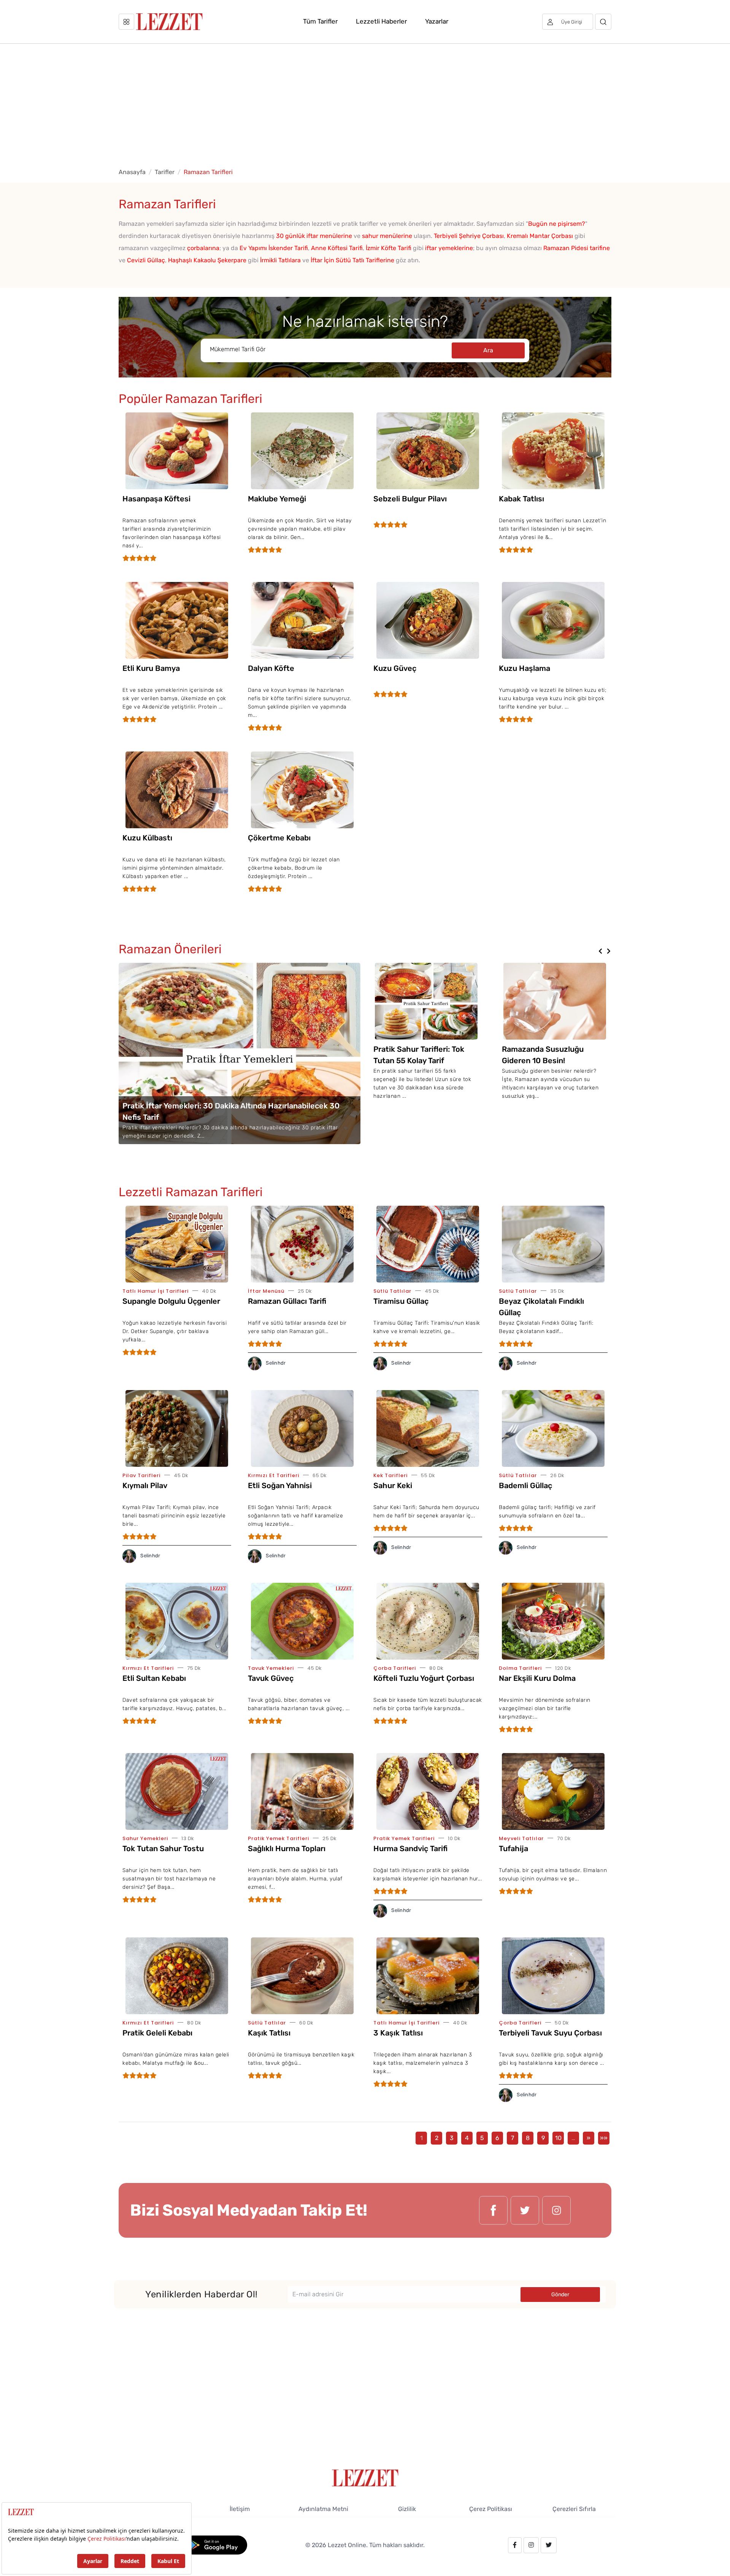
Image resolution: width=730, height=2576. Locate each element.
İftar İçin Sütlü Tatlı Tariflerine (352, 260)
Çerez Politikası (491, 2509)
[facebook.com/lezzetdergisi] (493, 2210)
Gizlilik (407, 2509)
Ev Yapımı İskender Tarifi (274, 248)
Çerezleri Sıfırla (574, 2509)
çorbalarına (203, 248)
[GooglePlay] (215, 2545)
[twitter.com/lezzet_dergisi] (525, 2210)
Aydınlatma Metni (323, 2509)
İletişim (240, 2509)
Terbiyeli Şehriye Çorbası (469, 236)
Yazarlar (437, 21)
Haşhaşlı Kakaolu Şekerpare (207, 260)
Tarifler (165, 172)
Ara (488, 350)
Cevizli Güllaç (146, 260)
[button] (600, 951)
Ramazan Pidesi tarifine (577, 248)
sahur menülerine (387, 236)
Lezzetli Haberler (381, 21)
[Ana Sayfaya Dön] (365, 2477)
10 (558, 2138)
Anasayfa (132, 172)
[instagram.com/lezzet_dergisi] (556, 2210)
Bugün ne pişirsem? (557, 224)
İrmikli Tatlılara (280, 260)
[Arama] (603, 22)
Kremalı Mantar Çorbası (540, 236)
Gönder (560, 2295)
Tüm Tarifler (320, 21)
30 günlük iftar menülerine (314, 236)
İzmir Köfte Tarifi (389, 248)
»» (604, 2138)
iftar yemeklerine (449, 248)
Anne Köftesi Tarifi (337, 248)
